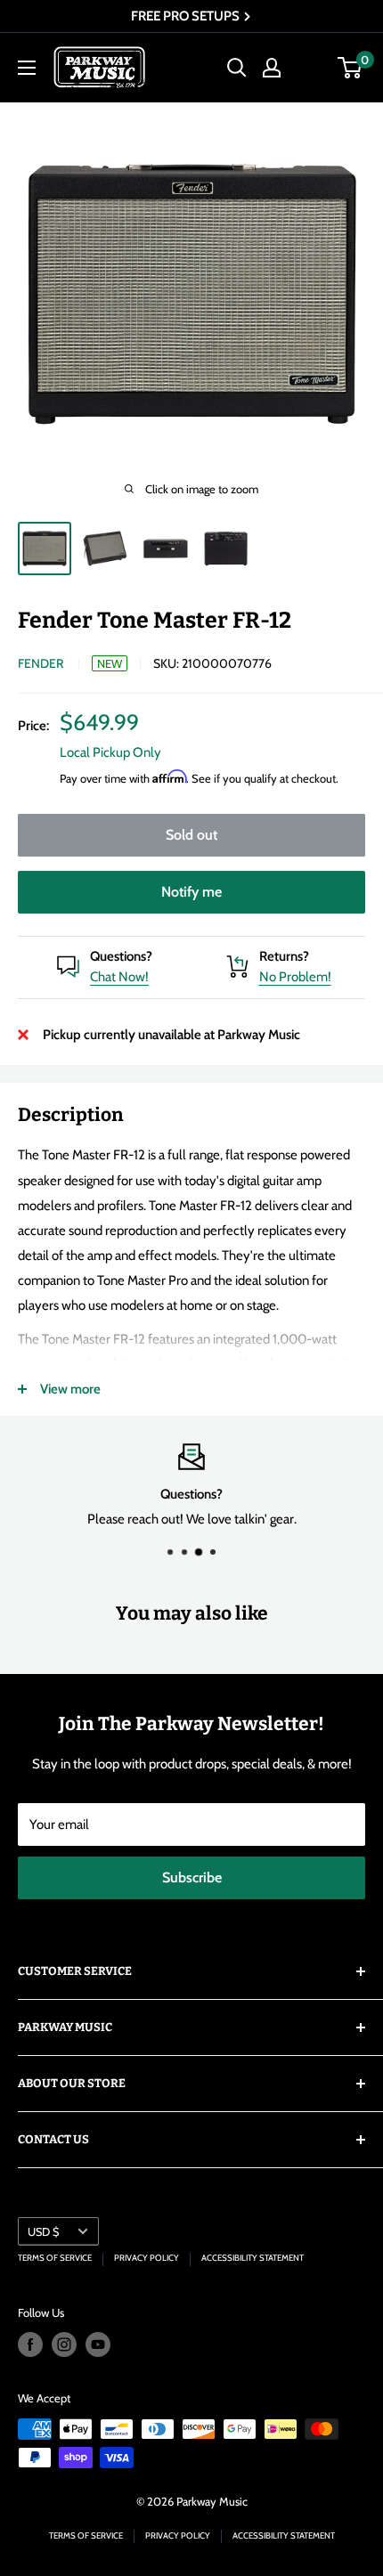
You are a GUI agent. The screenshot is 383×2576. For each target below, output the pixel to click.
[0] (350, 68)
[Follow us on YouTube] (98, 2344)
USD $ (43, 2232)
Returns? (284, 956)
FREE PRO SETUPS (187, 16)
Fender (41, 663)
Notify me (191, 892)
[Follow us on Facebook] (30, 2344)
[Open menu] (27, 68)
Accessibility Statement (253, 2258)
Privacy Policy (147, 2258)
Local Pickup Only (110, 752)
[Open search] (237, 68)
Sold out (191, 835)
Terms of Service (55, 2258)
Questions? (121, 956)
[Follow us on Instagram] (64, 2344)
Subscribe (192, 1877)
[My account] (272, 68)
